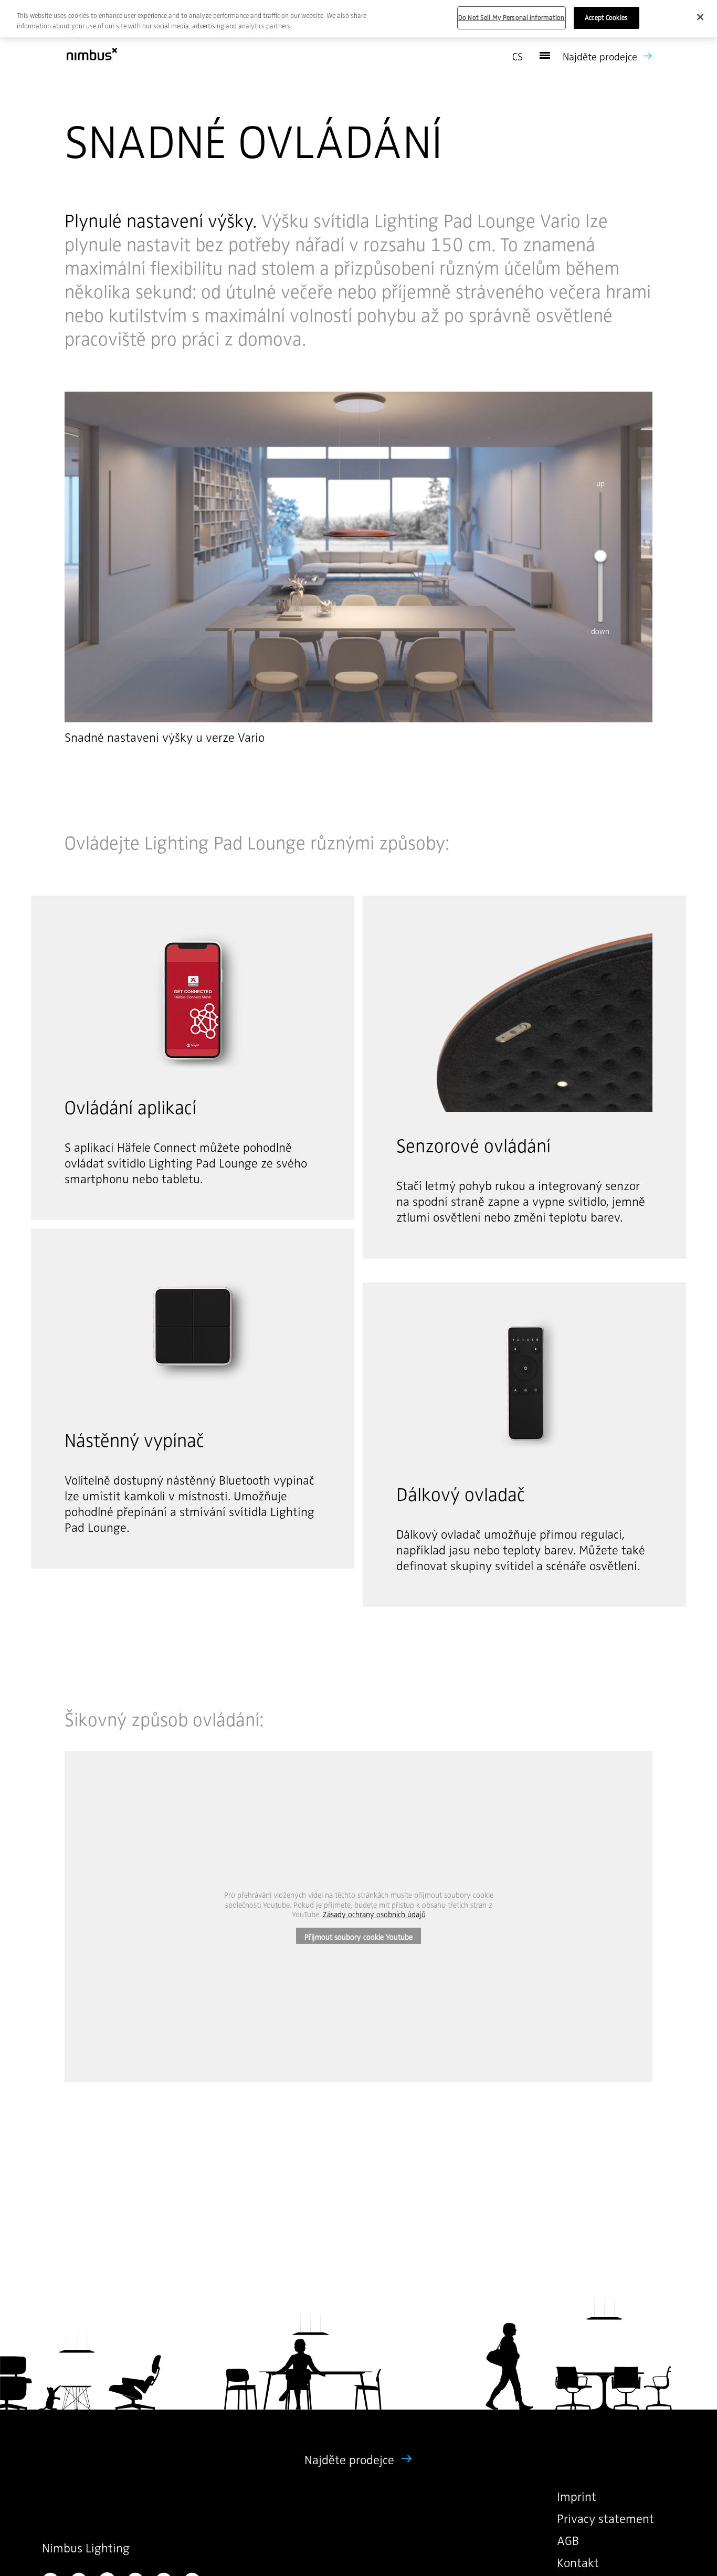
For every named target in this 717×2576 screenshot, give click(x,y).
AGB (568, 2540)
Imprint (577, 2496)
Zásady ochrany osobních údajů (374, 1914)
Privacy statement (605, 2518)
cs (518, 56)
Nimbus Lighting (86, 2547)
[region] (358, 19)
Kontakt (578, 2562)
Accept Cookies (606, 17)
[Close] (700, 17)
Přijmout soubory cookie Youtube (358, 1937)
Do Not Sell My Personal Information (512, 17)
